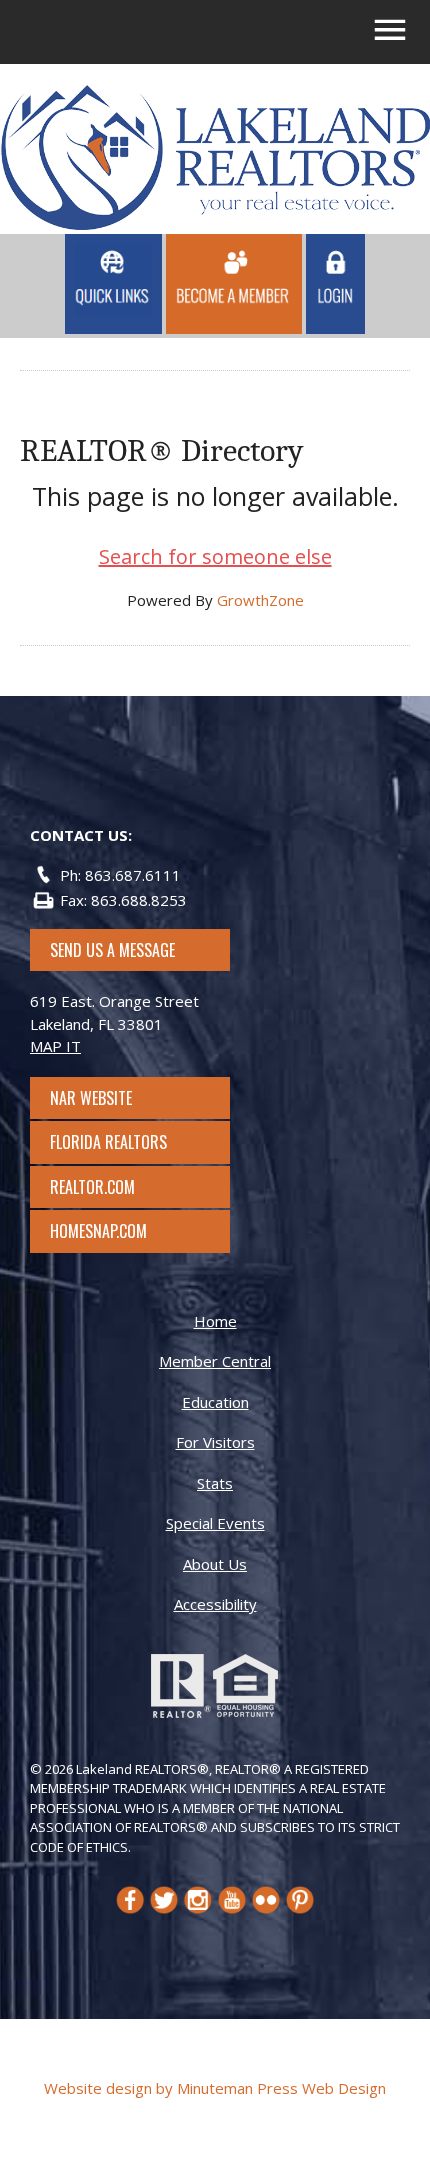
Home (215, 1321)
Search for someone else (215, 556)
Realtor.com (110, 1187)
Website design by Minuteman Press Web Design (215, 2088)
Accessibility (215, 1604)
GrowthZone (260, 600)
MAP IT (55, 1046)
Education (215, 1402)
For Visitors (215, 1442)
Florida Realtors (108, 1142)
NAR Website (109, 1098)
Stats (215, 1483)
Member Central (215, 1361)
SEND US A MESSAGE (112, 950)
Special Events (215, 1523)
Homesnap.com (108, 1231)
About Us (215, 1564)
